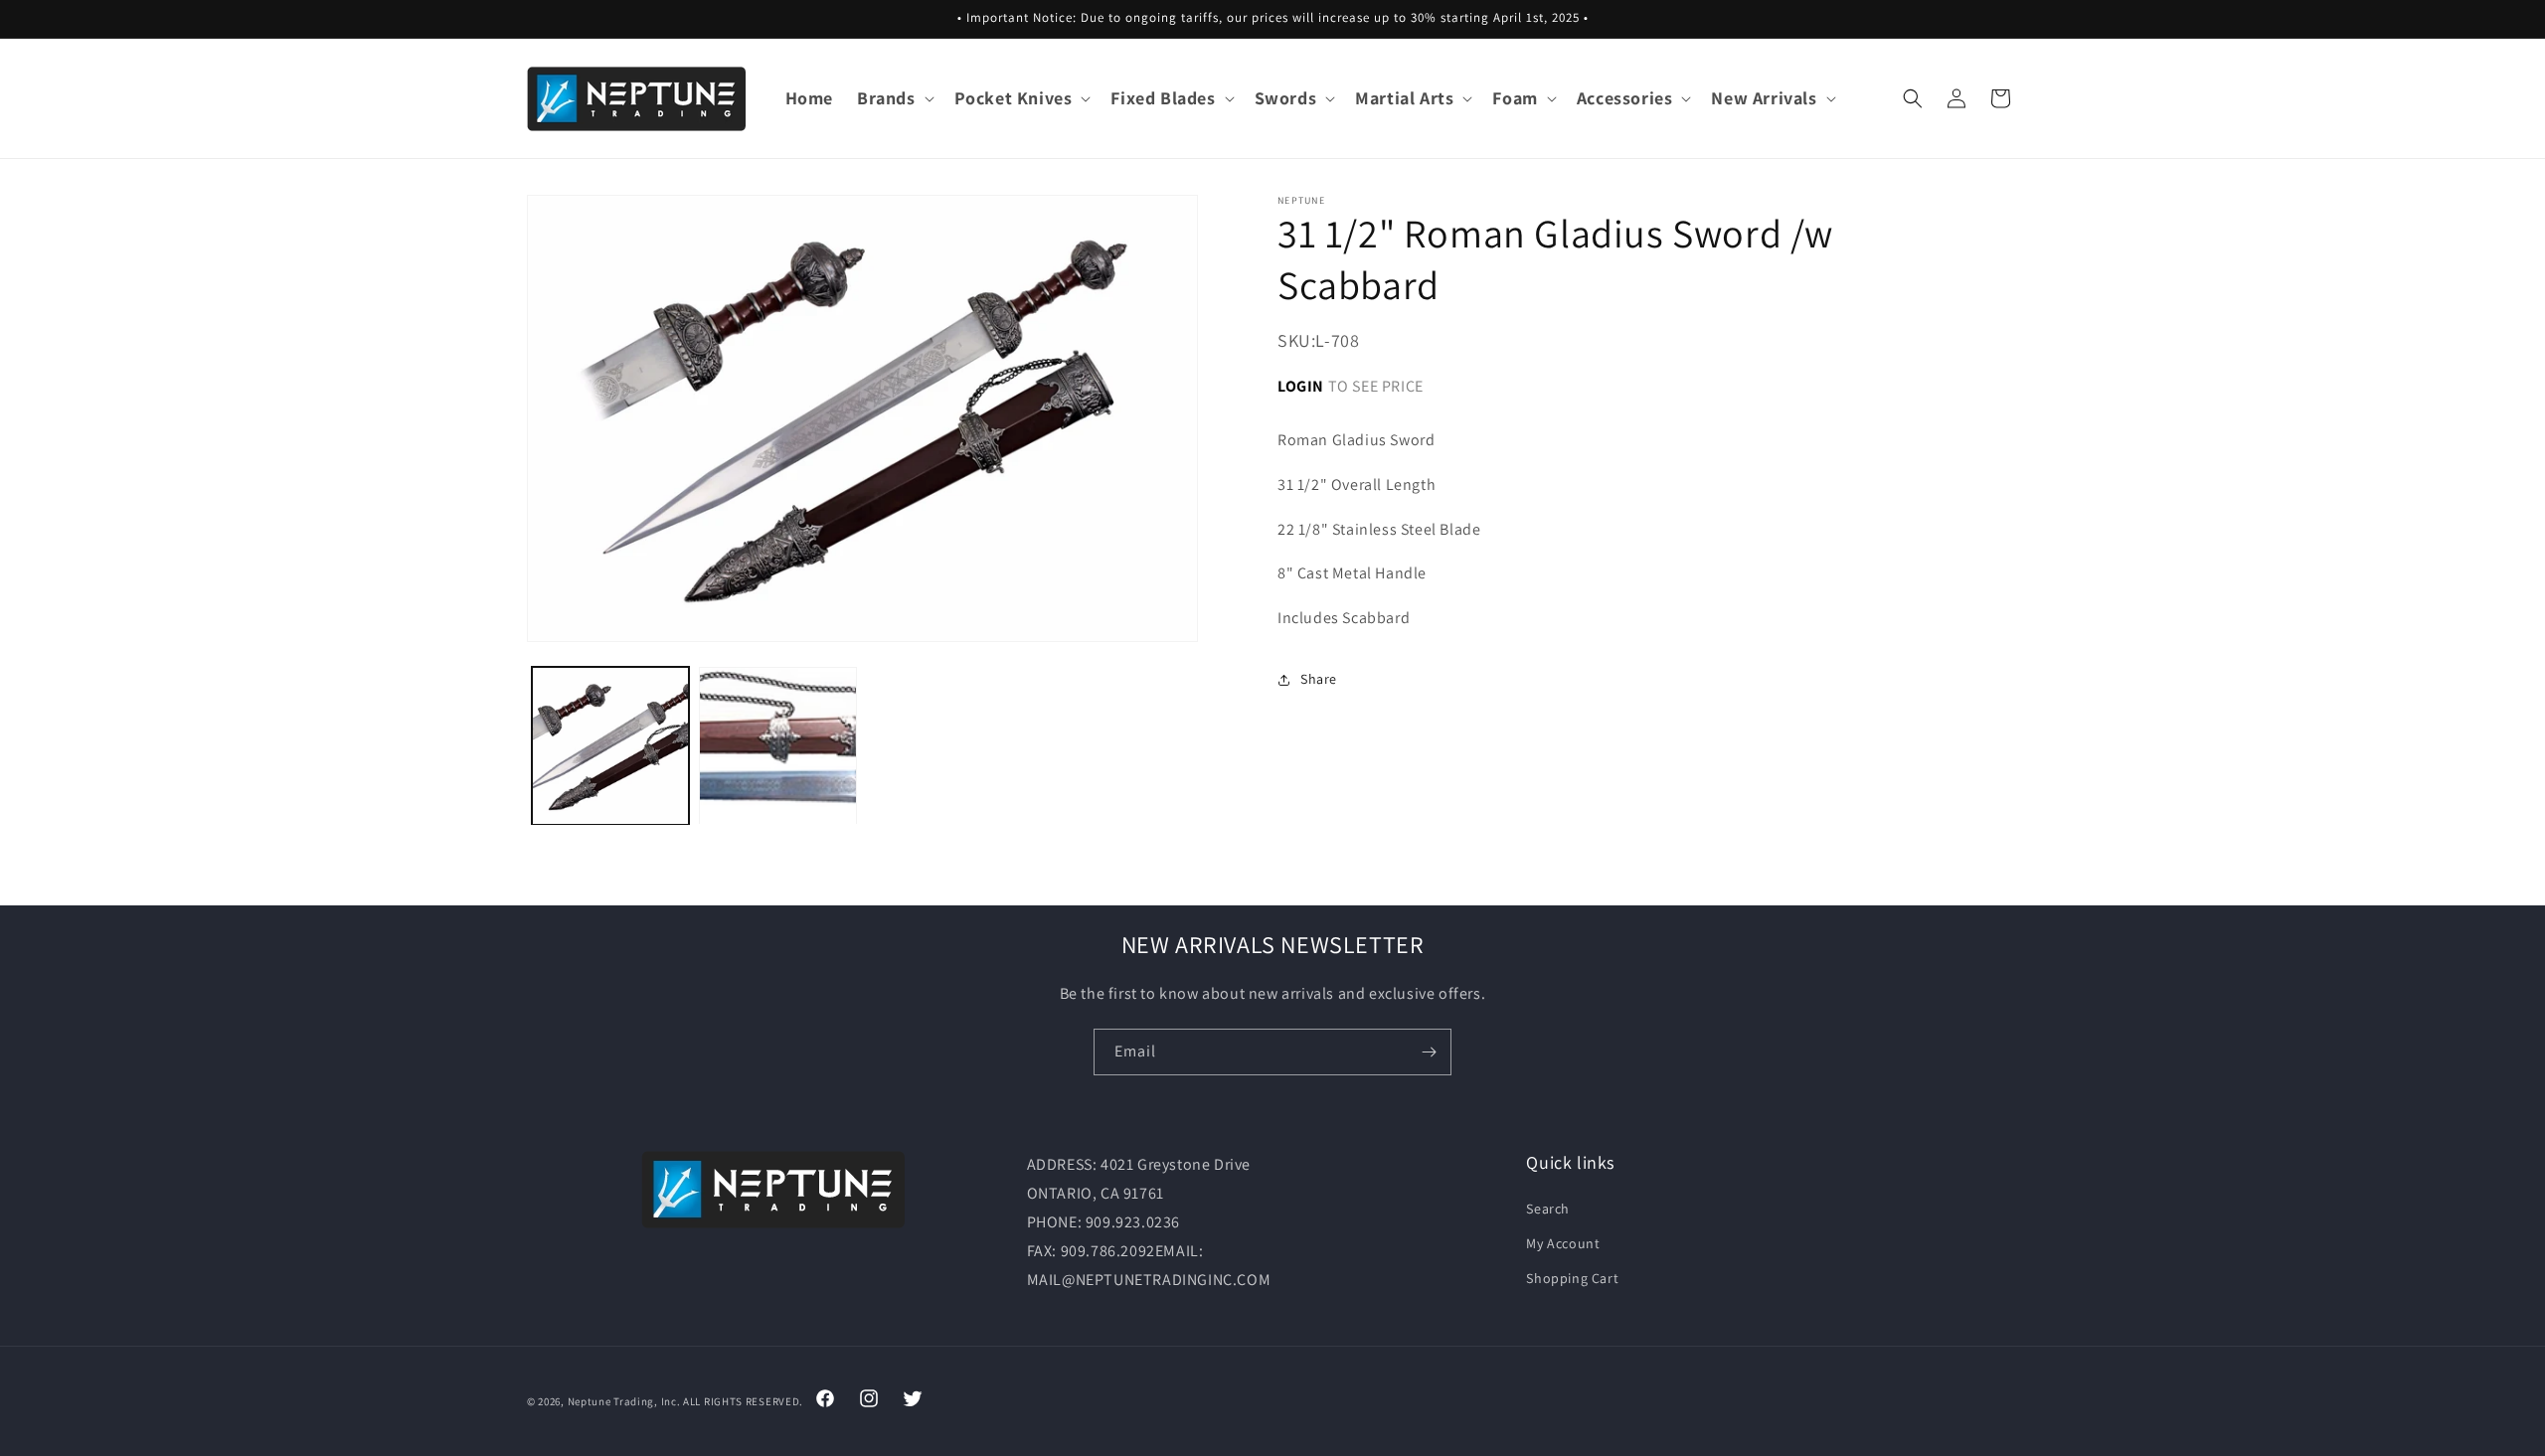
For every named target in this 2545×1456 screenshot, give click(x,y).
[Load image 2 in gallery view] (777, 745)
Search (1548, 1208)
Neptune (590, 1401)
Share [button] (1319, 680)
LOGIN (1301, 386)
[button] (894, 98)
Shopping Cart (1572, 1278)
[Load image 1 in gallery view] (610, 745)
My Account (1563, 1243)
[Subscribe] (1429, 1052)
